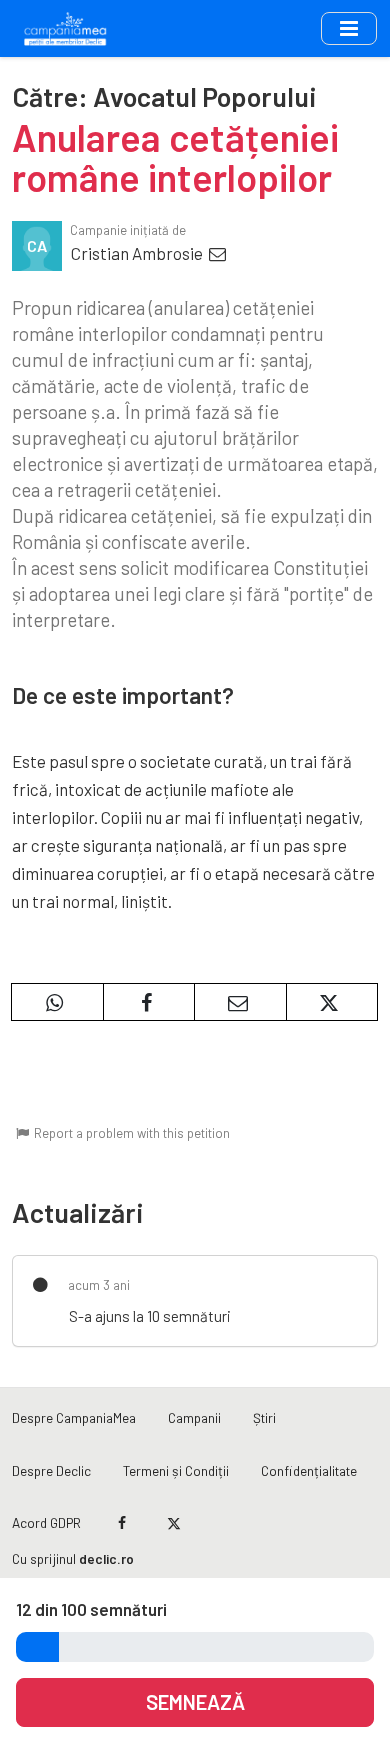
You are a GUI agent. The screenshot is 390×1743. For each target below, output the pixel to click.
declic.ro (106, 1558)
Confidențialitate (309, 1470)
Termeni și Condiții (176, 1470)
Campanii (194, 1417)
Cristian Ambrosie (138, 253)
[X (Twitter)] (173, 1523)
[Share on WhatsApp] (57, 1002)
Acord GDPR (46, 1522)
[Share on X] (332, 1002)
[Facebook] (122, 1523)
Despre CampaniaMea (74, 1417)
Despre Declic (51, 1470)
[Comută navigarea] (349, 28)
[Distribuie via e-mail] (240, 1002)
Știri (264, 1417)
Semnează (195, 1702)
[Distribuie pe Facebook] (149, 1002)
